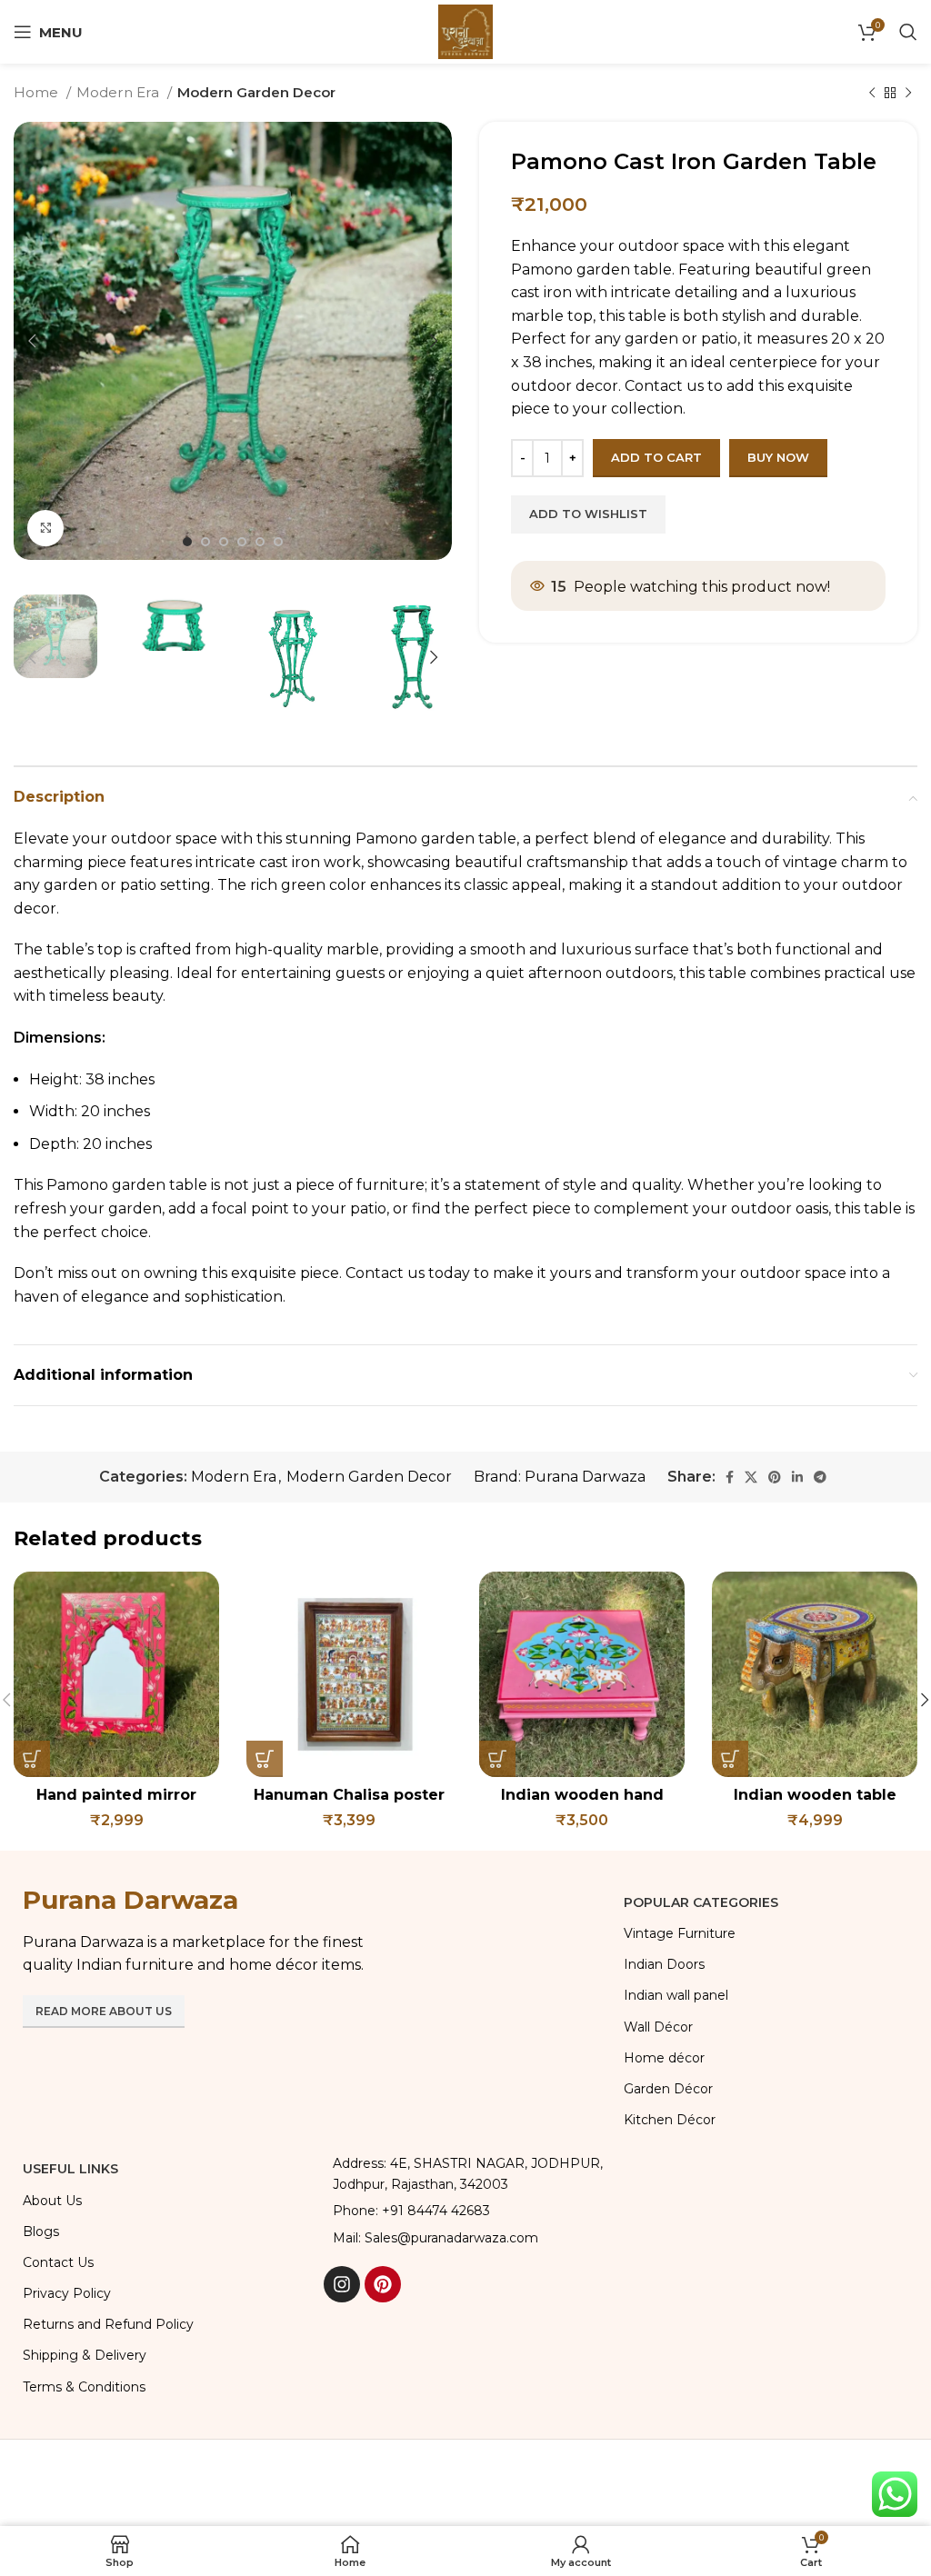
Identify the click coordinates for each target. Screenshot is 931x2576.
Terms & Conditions (84, 2387)
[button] (32, 1759)
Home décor (664, 2058)
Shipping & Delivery (85, 2355)
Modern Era (120, 92)
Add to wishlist (588, 514)
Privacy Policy (67, 2293)
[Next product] (908, 93)
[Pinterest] (383, 2284)
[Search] (908, 32)
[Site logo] (465, 30)
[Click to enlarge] (45, 528)
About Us (52, 2201)
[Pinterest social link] (775, 1477)
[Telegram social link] (820, 1477)
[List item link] (465, 2211)
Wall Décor (658, 2027)
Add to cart (656, 457)
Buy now (778, 457)
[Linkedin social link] (797, 1477)
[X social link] (751, 1477)
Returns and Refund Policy (108, 2324)
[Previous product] (872, 93)
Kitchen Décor (670, 2120)
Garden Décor (668, 2089)
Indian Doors (664, 1964)
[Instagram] (342, 2284)
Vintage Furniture (680, 1933)
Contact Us (58, 2262)
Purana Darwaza (585, 1477)
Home (38, 92)
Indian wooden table (815, 1795)
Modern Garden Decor (256, 92)
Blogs (41, 2232)
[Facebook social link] (730, 1477)
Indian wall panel (676, 1995)
